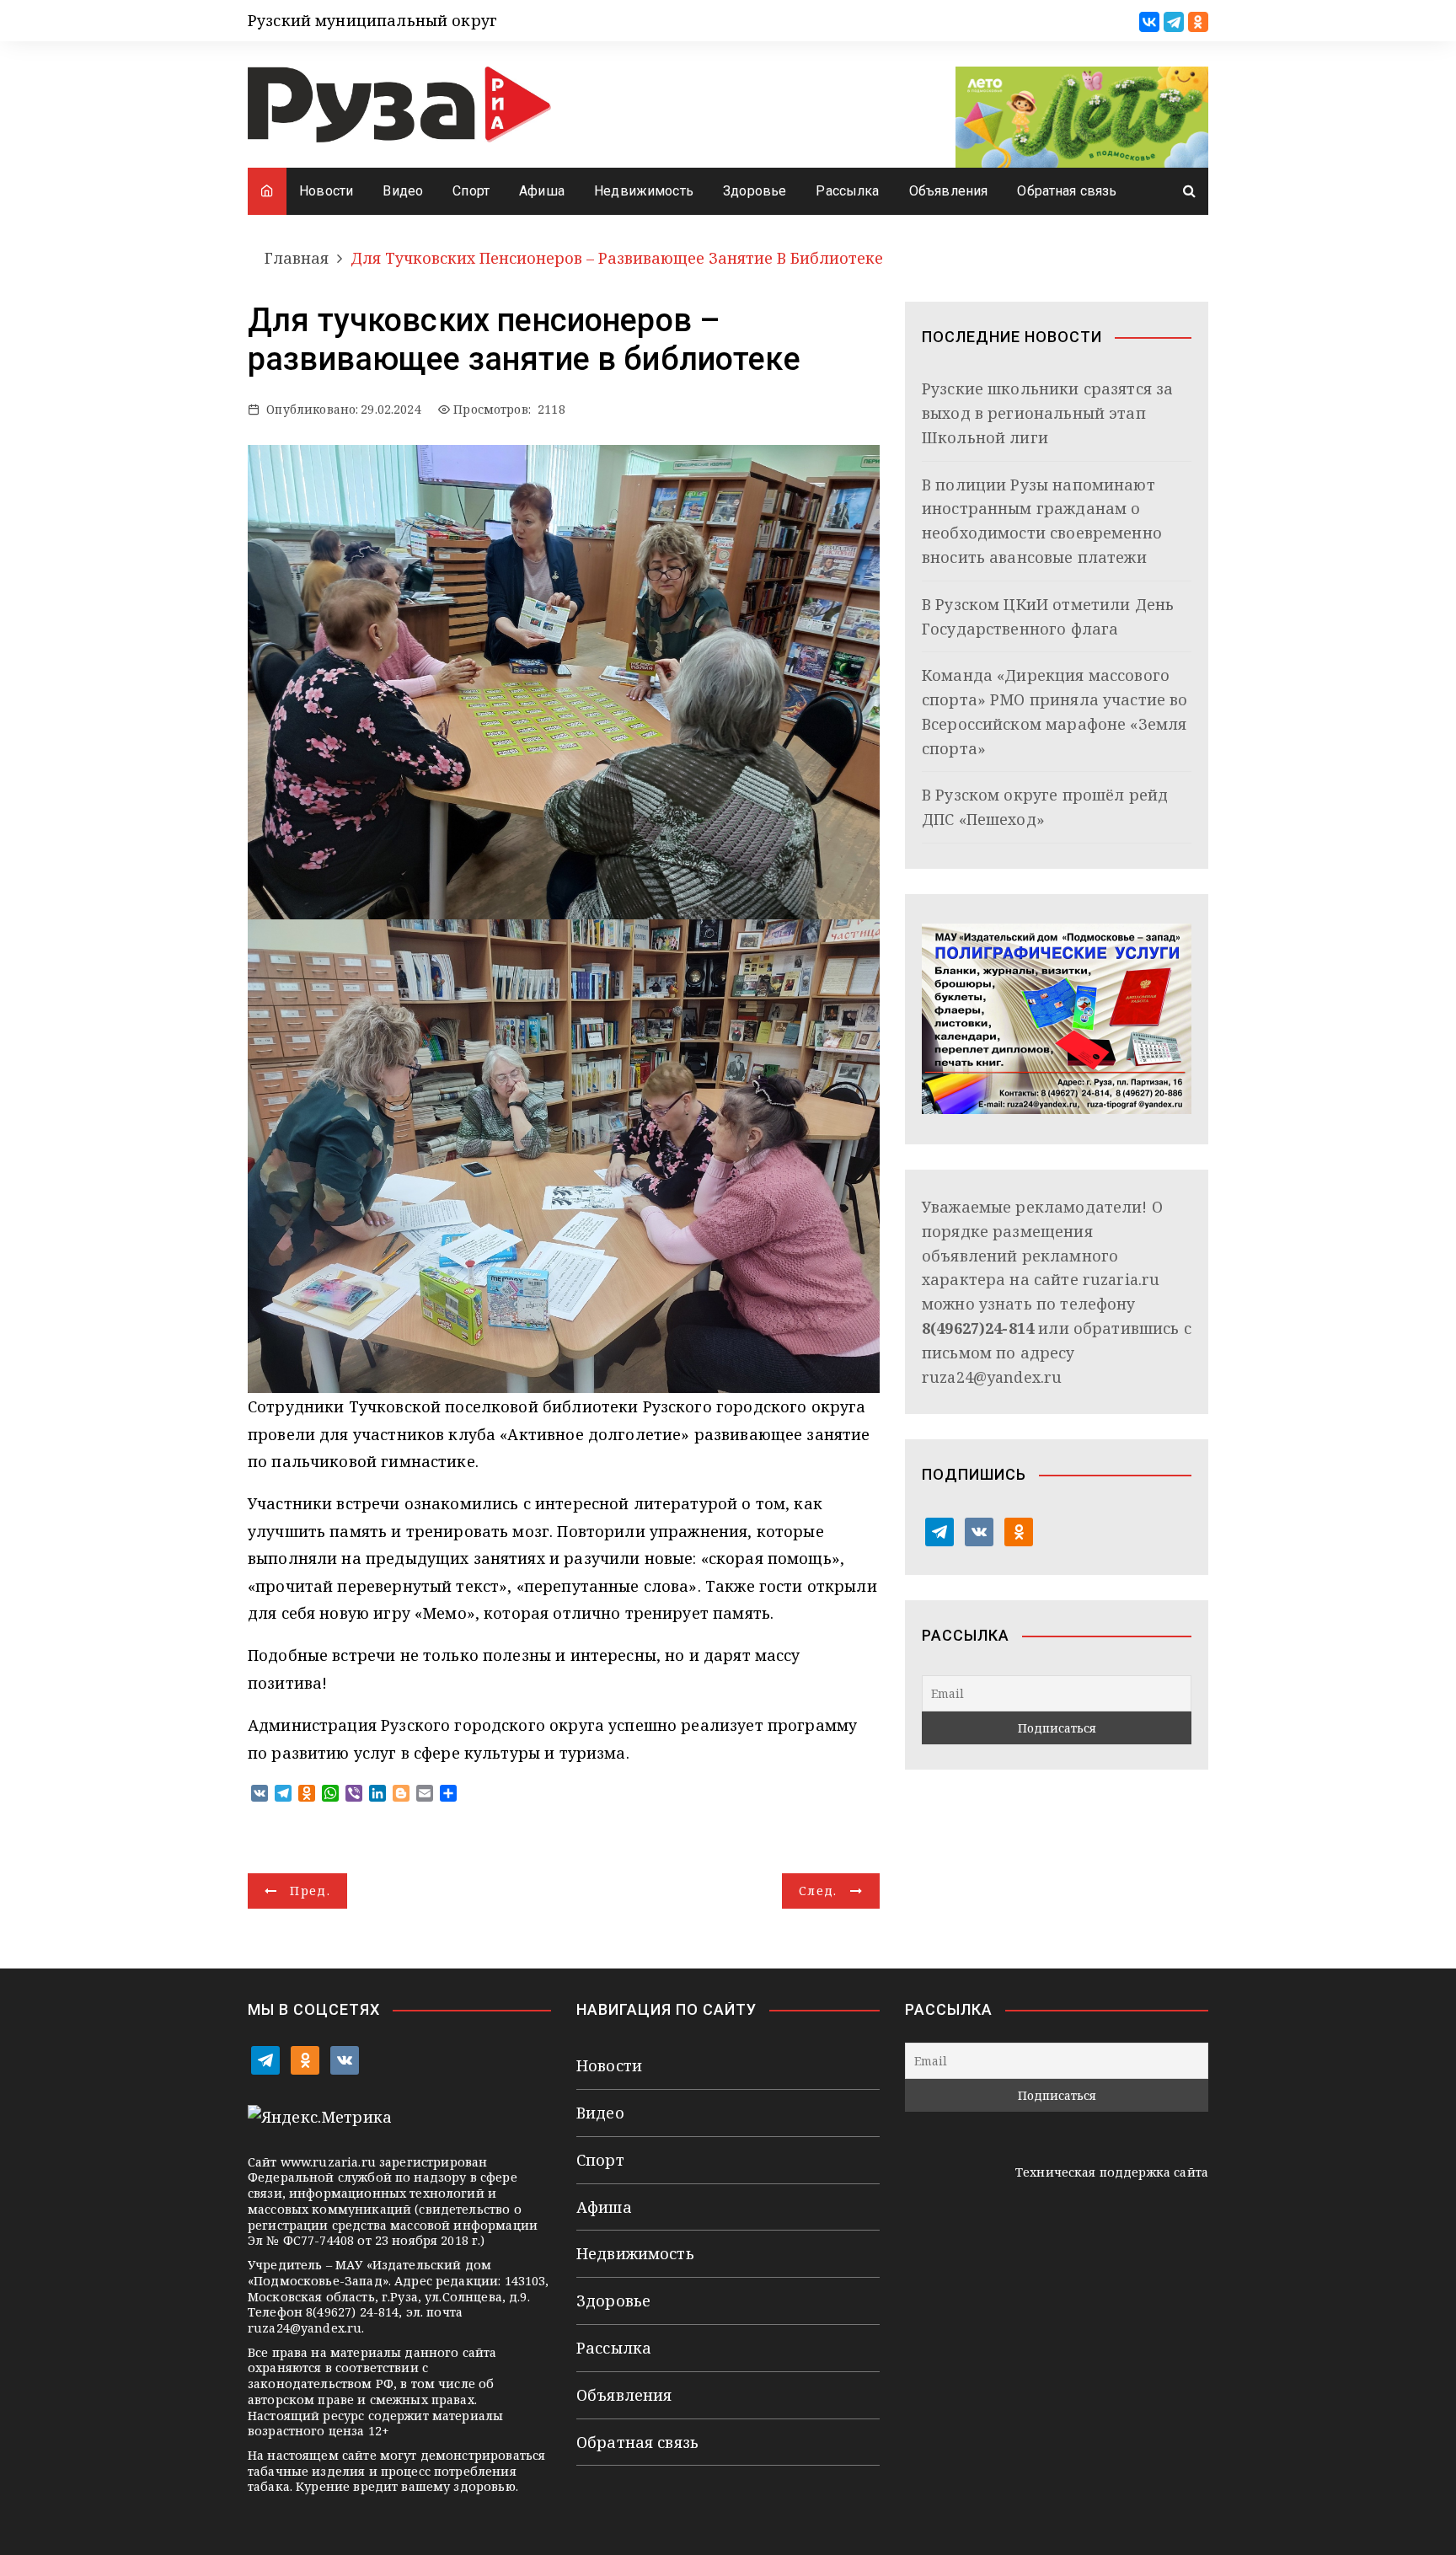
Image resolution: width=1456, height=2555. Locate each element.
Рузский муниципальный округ (372, 20)
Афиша (542, 191)
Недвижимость (644, 191)
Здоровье (755, 191)
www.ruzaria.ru (328, 2162)
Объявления (949, 191)
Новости (326, 191)
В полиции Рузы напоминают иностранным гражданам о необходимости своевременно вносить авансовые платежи (1042, 521)
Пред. (310, 1891)
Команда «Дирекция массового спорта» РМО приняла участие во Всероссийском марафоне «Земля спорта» (1055, 711)
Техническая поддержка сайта (1112, 2172)
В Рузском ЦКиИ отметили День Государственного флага (1048, 616)
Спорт (471, 191)
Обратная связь (1067, 191)
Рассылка (847, 191)
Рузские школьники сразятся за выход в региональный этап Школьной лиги (1047, 413)
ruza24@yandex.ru (992, 1377)
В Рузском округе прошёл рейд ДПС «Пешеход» (1045, 807)
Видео (403, 191)
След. (818, 1891)
